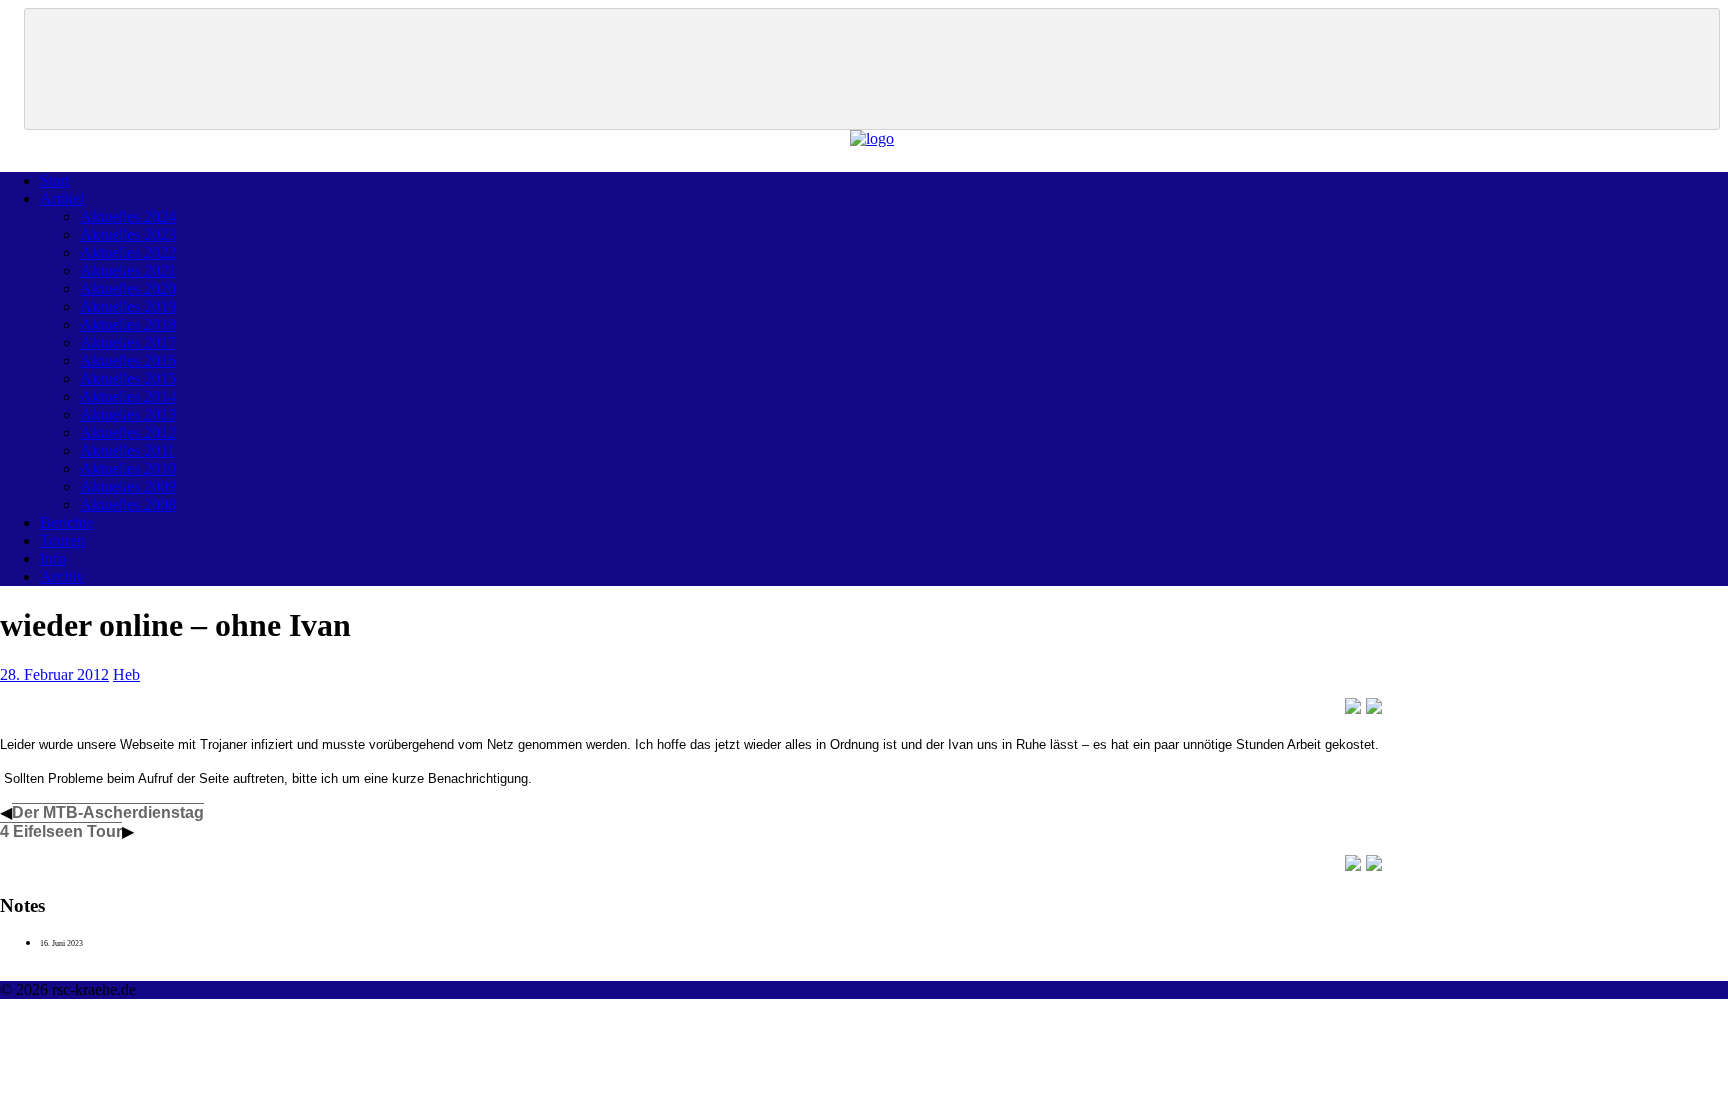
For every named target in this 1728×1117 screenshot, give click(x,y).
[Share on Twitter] (1374, 706)
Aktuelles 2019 (128, 306)
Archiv (62, 576)
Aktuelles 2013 (128, 414)
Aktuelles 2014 (128, 396)
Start (54, 180)
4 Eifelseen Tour (61, 831)
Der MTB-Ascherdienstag (108, 812)
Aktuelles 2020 (128, 288)
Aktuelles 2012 (128, 432)
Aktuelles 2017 (128, 342)
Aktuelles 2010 (128, 468)
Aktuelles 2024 (128, 216)
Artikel (62, 198)
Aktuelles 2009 (128, 486)
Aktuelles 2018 (128, 324)
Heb (126, 674)
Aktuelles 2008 (128, 504)
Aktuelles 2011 (127, 450)
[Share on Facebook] (1353, 706)
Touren (62, 540)
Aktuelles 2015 (128, 378)
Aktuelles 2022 (128, 252)
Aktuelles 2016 (128, 360)
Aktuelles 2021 (128, 270)
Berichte (66, 522)
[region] (872, 69)
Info (53, 558)
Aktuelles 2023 (128, 234)
